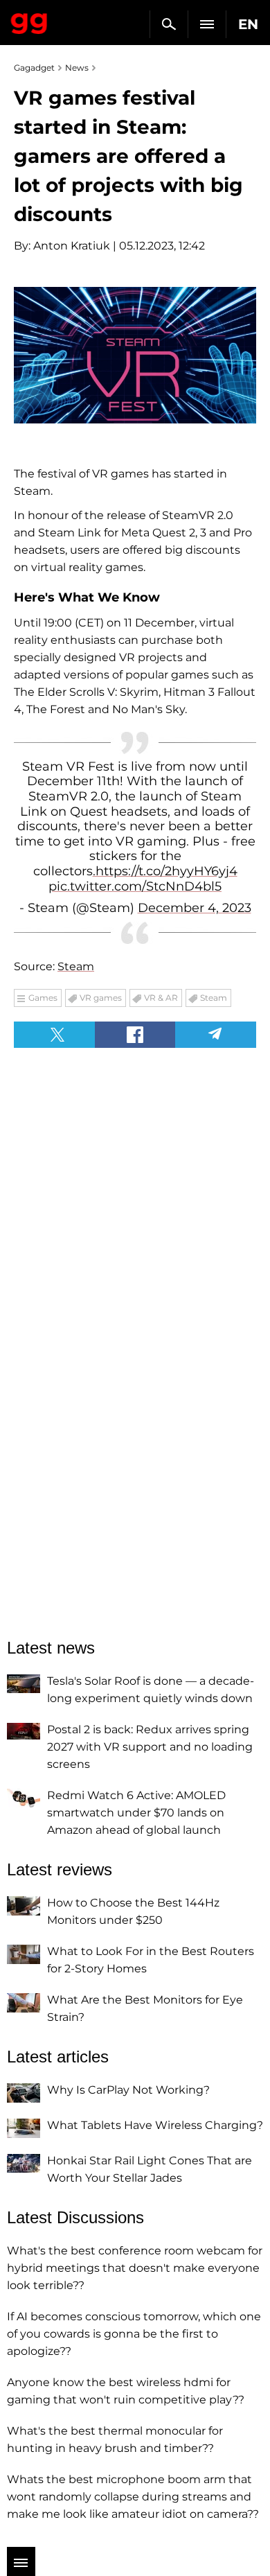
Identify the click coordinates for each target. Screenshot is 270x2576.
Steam (76, 966)
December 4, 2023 (195, 908)
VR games (101, 998)
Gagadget (29, 21)
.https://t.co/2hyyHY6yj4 (165, 871)
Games (43, 998)
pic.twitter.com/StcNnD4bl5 (135, 886)
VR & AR (161, 998)
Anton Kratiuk (72, 246)
